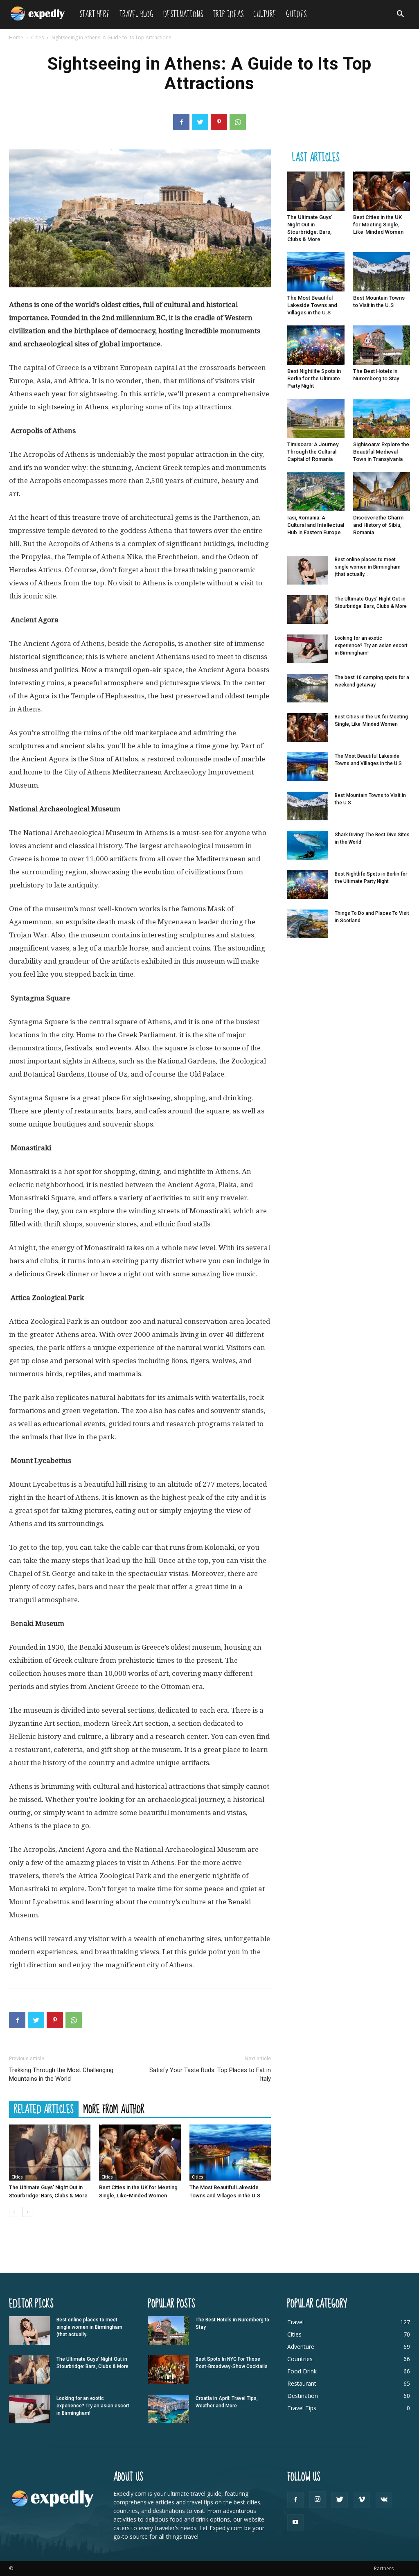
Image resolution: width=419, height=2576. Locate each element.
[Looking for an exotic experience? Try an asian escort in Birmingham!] (308, 649)
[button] (400, 15)
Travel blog (136, 15)
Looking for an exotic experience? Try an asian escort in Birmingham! (371, 646)
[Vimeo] (362, 2500)
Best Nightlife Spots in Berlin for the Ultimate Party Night (314, 378)
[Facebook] (181, 122)
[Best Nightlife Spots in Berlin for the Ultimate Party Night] (316, 345)
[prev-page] (14, 2212)
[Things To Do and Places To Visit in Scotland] (308, 924)
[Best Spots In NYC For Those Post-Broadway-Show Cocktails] (169, 2370)
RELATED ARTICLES (44, 2109)
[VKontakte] (384, 2500)
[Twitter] (200, 122)
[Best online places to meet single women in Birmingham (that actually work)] (308, 570)
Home (16, 37)
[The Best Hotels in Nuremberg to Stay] (382, 345)
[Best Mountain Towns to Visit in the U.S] (382, 272)
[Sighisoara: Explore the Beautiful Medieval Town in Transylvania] (382, 418)
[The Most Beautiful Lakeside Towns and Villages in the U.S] (230, 2153)
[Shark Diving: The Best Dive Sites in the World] (308, 845)
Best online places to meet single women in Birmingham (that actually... (368, 567)
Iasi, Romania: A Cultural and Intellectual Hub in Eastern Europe (316, 525)
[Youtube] (295, 2522)
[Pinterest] (219, 122)
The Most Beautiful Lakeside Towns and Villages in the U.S (312, 305)
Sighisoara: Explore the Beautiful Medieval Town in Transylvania (381, 452)
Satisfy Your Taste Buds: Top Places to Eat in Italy (210, 2074)
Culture (265, 15)
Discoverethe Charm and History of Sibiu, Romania (378, 525)
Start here (95, 15)
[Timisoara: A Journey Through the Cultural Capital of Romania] (316, 418)
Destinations (183, 15)
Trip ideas (228, 15)
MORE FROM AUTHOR (114, 2109)
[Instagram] (318, 2499)
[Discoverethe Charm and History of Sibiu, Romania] (382, 492)
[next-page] (27, 2212)
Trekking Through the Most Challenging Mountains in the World (61, 2074)
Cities (37, 37)
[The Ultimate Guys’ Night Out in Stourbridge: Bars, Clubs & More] (50, 2153)
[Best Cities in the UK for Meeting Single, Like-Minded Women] (140, 2153)
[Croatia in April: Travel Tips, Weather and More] (169, 2409)
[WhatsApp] (238, 122)
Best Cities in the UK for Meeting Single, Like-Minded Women (378, 225)
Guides (296, 15)
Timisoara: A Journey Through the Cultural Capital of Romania (313, 452)
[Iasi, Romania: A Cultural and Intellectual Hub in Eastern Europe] (316, 492)
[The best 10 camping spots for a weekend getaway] (308, 688)
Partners (384, 2568)
